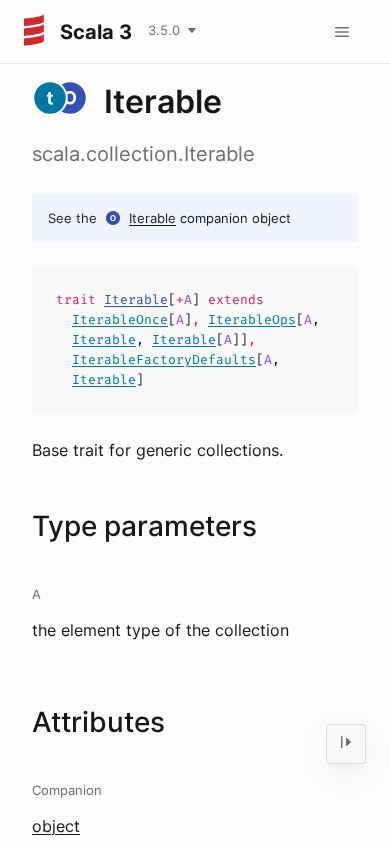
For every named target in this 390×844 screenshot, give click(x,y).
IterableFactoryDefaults (164, 359)
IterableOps (252, 319)
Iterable (152, 218)
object (56, 826)
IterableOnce (120, 319)
